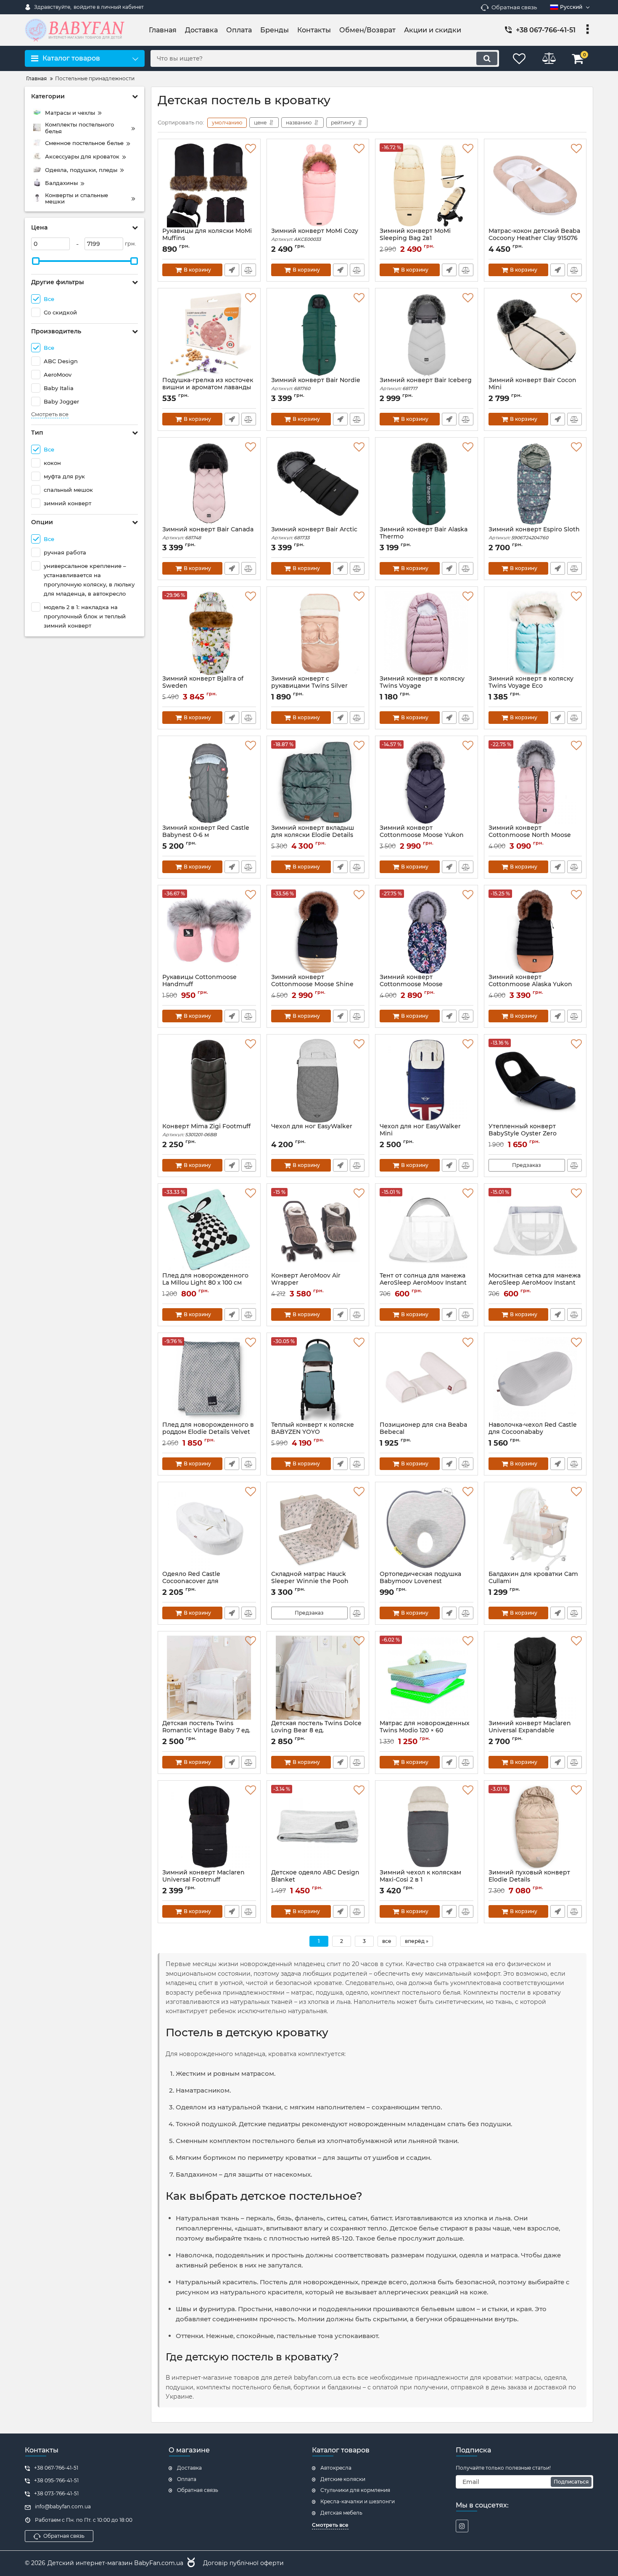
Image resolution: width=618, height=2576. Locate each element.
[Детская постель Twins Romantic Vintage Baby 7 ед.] (209, 1678)
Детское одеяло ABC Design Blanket (315, 1880)
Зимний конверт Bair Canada (208, 533)
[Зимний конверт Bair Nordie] (318, 335)
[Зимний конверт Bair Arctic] (318, 484)
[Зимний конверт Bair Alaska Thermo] (427, 484)
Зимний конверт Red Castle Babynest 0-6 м (206, 835)
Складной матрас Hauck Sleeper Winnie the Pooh (310, 1581)
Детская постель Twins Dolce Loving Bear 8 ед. (316, 1731)
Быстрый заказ (232, 270)
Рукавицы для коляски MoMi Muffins (207, 238)
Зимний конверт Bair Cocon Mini (532, 388)
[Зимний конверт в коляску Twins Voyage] (427, 633)
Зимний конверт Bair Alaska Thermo (424, 537)
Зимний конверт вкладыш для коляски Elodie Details (313, 835)
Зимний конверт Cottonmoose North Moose (530, 835)
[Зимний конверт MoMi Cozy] (318, 185)
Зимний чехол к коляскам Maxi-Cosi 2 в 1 (420, 1880)
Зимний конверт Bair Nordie (316, 384)
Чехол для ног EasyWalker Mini (420, 1134)
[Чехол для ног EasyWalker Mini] (427, 1081)
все (387, 1941)
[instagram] (462, 2526)
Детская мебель (341, 2513)
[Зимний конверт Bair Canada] (209, 484)
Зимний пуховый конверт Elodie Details (529, 1880)
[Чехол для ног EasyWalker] (318, 1081)
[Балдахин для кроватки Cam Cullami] (535, 1528)
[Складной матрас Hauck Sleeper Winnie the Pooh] (318, 1528)
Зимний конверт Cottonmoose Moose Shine (312, 984)
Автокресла (336, 2468)
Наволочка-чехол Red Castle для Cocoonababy (533, 1432)
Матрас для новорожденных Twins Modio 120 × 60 (425, 1731)
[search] (487, 58)
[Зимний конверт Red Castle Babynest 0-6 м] (209, 782)
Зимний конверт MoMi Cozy (315, 235)
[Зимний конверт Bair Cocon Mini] (535, 335)
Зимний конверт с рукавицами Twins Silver (309, 686)
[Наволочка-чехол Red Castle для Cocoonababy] (535, 1379)
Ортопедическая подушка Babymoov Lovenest (420, 1581)
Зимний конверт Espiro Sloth (534, 533)
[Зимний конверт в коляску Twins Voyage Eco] (535, 633)
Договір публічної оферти (243, 2563)
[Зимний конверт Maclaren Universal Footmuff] (209, 1827)
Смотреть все (50, 414)
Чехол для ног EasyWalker (312, 1126)
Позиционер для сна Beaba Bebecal (423, 1432)
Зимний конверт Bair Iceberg (426, 384)
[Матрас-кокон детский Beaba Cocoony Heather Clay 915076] (535, 185)
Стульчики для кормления (355, 2490)
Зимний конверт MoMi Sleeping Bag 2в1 (415, 238)
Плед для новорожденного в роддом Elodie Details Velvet (208, 1432)
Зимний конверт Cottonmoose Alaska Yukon (530, 981)
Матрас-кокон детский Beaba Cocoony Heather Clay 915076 (534, 238)
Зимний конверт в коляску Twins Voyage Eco (531, 686)
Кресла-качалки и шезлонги (358, 2501)
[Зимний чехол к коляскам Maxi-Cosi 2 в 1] (427, 1827)
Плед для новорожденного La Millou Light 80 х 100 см (205, 1279)
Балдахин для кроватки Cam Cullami (533, 1581)
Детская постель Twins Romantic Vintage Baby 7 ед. (206, 1731)
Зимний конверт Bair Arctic (314, 533)
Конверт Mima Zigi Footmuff (206, 1130)
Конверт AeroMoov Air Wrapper (306, 1283)
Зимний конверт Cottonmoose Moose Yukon (422, 835)
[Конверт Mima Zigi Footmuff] (209, 1081)
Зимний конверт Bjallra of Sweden (203, 686)
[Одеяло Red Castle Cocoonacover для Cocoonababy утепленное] (209, 1528)
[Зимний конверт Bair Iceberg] (427, 335)
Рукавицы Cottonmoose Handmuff (199, 981)
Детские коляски (343, 2479)
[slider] (36, 261)
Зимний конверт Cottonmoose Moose (411, 984)
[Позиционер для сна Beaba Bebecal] (427, 1379)
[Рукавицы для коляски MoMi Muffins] (209, 185)
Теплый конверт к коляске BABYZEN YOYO (313, 1432)
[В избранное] (251, 149)
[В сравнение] (249, 270)
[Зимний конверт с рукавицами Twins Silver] (318, 633)
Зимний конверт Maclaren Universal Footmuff (203, 1880)
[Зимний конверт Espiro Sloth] (535, 484)
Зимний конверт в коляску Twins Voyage (422, 686)
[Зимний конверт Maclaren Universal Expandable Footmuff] (535, 1678)
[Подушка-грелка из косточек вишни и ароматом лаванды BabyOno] (209, 335)
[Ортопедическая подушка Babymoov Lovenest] (427, 1528)
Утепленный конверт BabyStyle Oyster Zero (523, 1134)
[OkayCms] (190, 2563)
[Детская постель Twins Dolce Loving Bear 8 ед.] (318, 1678)
